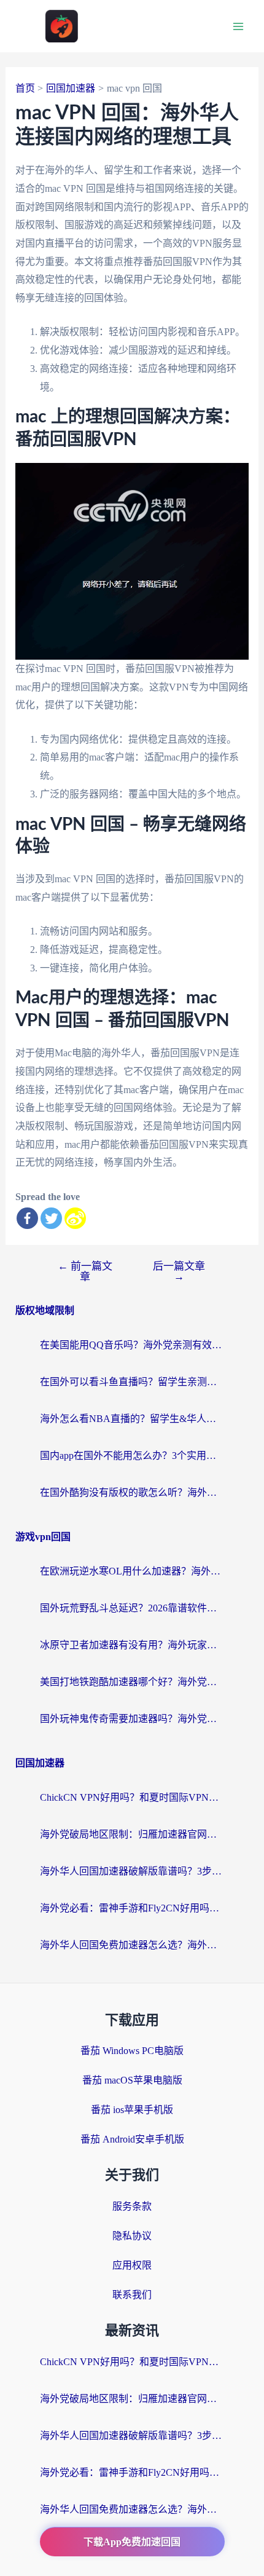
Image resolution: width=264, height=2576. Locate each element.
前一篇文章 (85, 1271)
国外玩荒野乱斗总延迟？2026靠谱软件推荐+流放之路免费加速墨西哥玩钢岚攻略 (132, 1608)
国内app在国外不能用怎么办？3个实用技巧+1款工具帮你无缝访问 (132, 1456)
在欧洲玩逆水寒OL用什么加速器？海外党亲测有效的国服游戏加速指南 (132, 1571)
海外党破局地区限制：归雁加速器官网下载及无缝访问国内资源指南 (132, 1834)
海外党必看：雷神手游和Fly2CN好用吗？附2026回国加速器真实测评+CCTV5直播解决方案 (132, 1908)
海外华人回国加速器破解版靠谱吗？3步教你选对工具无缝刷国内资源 (132, 1871)
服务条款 (132, 2206)
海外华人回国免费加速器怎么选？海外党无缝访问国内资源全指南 (132, 1945)
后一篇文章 (179, 1271)
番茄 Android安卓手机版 (132, 2139)
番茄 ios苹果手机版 (132, 2110)
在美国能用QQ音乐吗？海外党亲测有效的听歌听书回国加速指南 (132, 1345)
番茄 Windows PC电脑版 (132, 2051)
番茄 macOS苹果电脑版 (132, 2080)
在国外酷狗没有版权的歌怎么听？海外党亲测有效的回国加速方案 (132, 1492)
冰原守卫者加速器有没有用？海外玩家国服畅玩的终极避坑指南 (132, 1645)
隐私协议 (132, 2236)
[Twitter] (51, 1218)
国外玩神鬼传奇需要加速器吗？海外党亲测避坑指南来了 (132, 1719)
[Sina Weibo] (75, 1218)
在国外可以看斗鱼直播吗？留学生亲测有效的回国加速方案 (132, 1382)
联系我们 (132, 2295)
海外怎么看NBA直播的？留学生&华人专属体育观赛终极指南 (132, 1419)
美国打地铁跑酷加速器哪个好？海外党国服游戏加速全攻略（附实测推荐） (132, 1682)
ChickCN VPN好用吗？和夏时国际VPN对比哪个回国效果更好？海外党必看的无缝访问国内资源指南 (132, 1797)
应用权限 (132, 2265)
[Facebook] (27, 1218)
